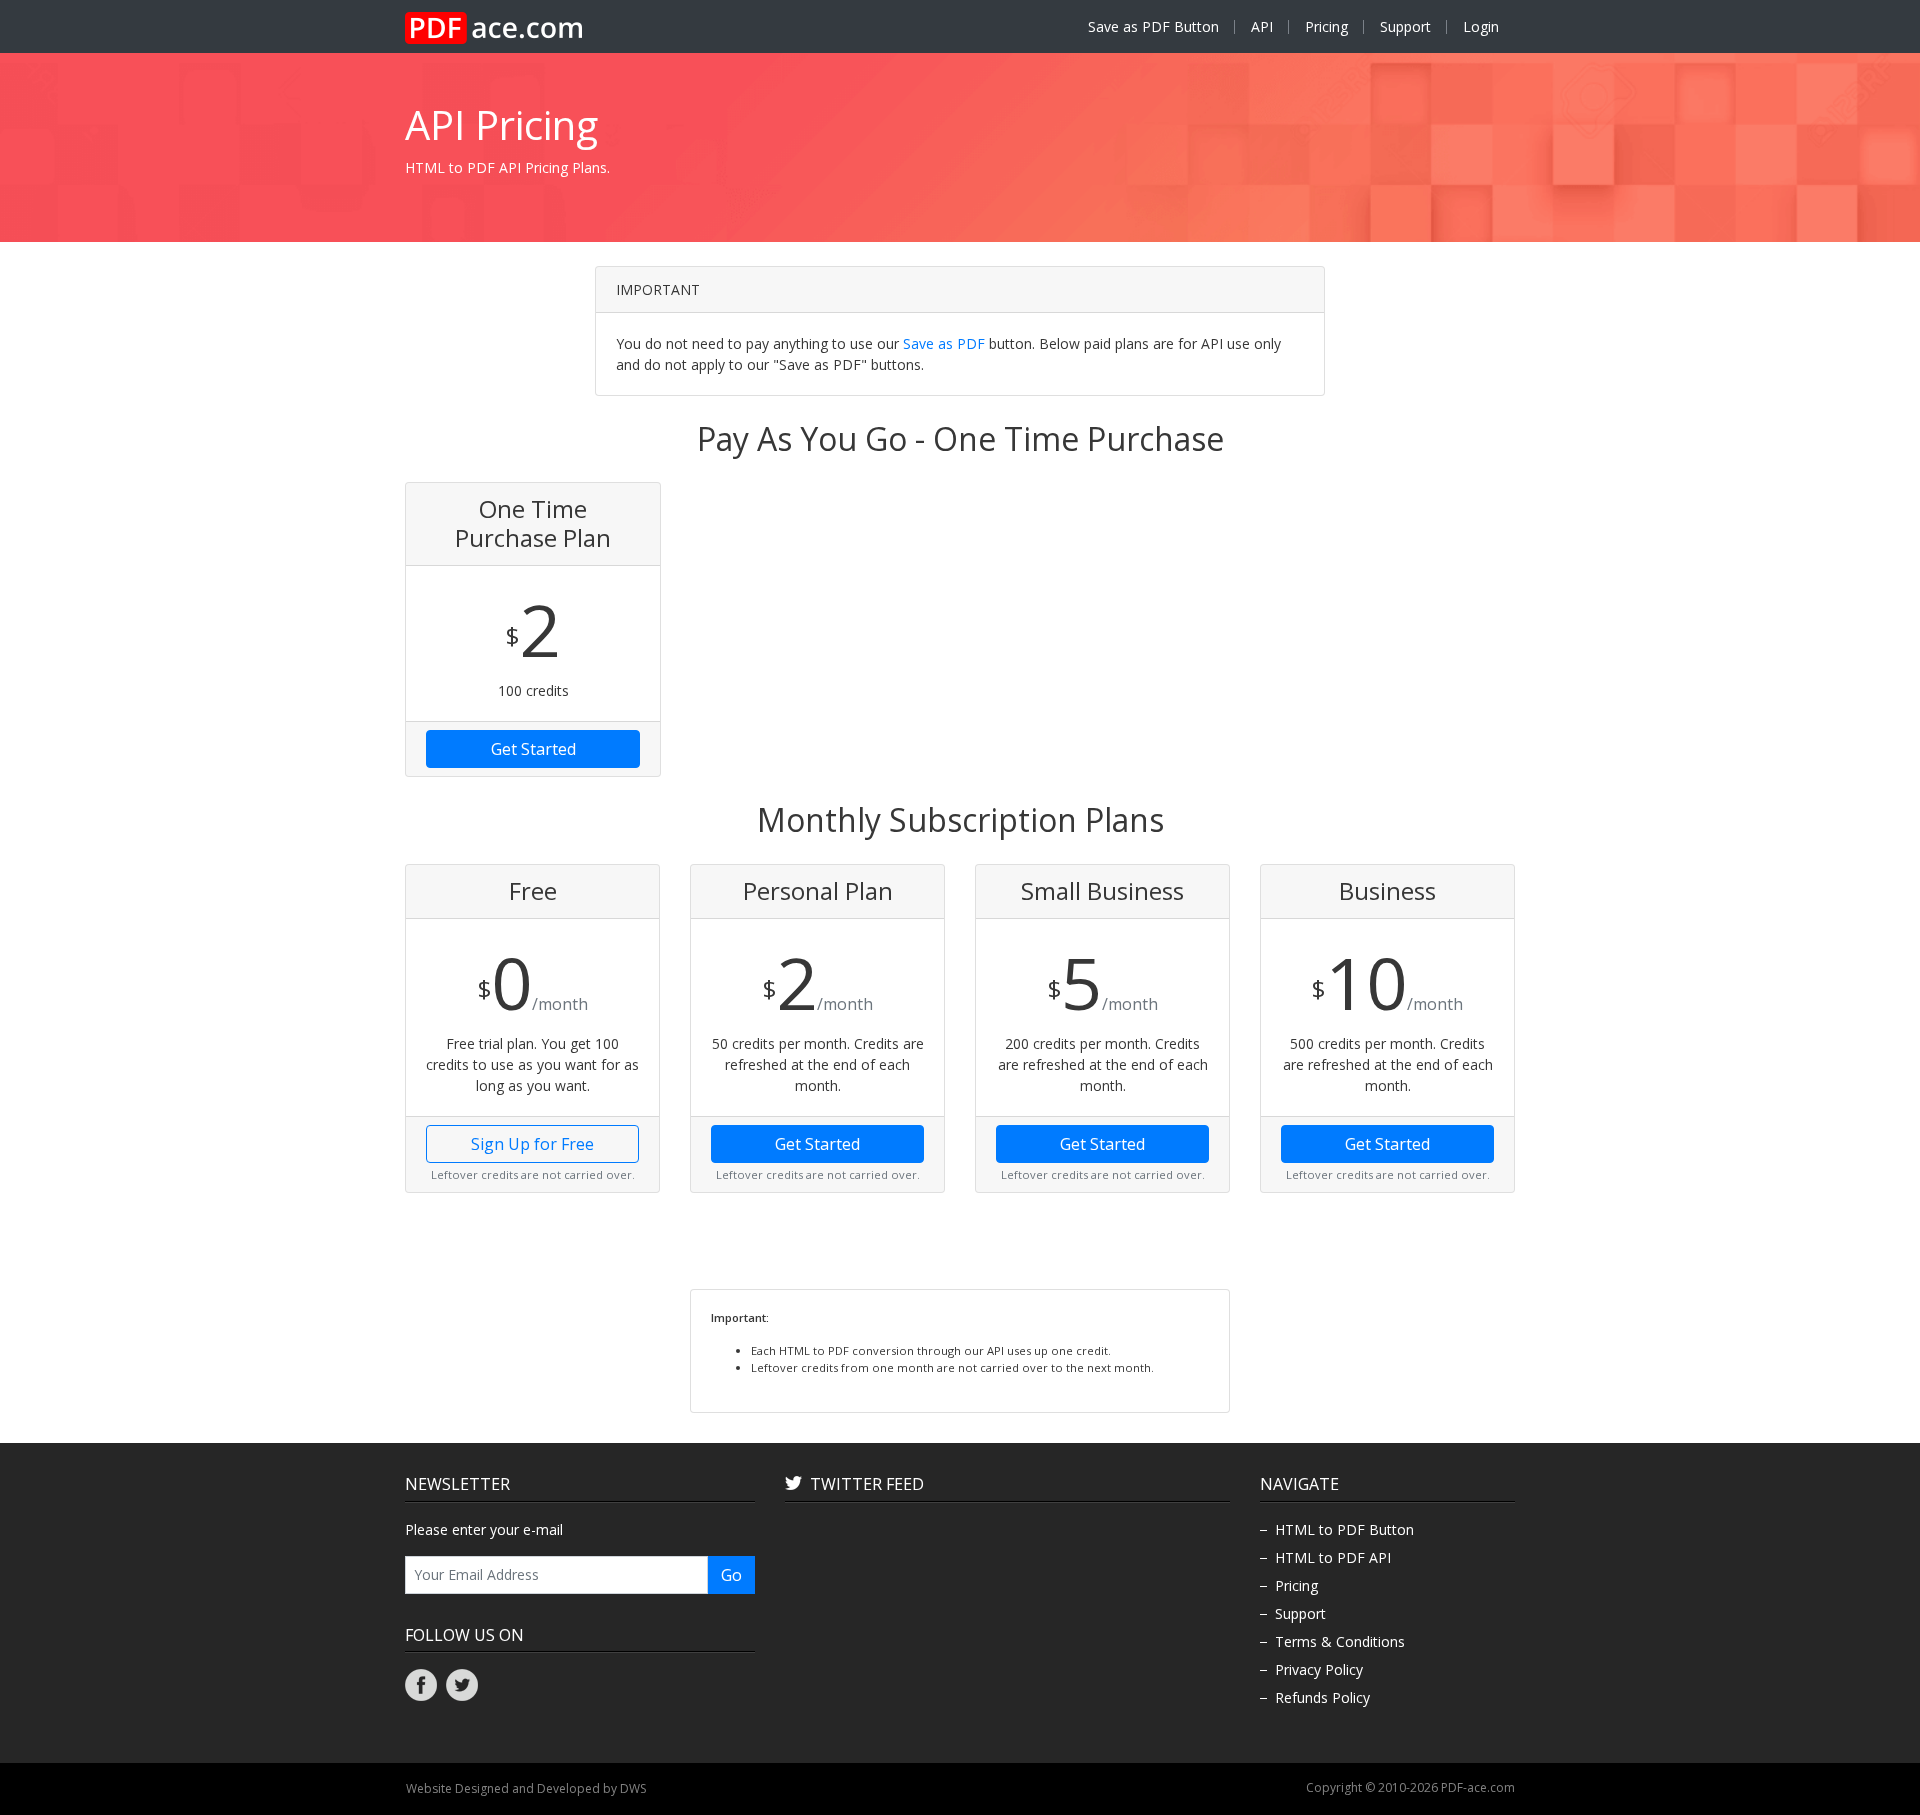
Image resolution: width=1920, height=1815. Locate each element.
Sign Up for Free (532, 1144)
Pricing (1326, 26)
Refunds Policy (1322, 1697)
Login (1481, 26)
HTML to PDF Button (1344, 1529)
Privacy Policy (1319, 1669)
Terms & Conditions (1340, 1641)
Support (1405, 26)
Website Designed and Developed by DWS (526, 1788)
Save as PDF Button (1153, 26)
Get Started (533, 749)
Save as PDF (944, 343)
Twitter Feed (867, 1484)
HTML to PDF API (1333, 1557)
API (1262, 26)
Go (731, 1575)
